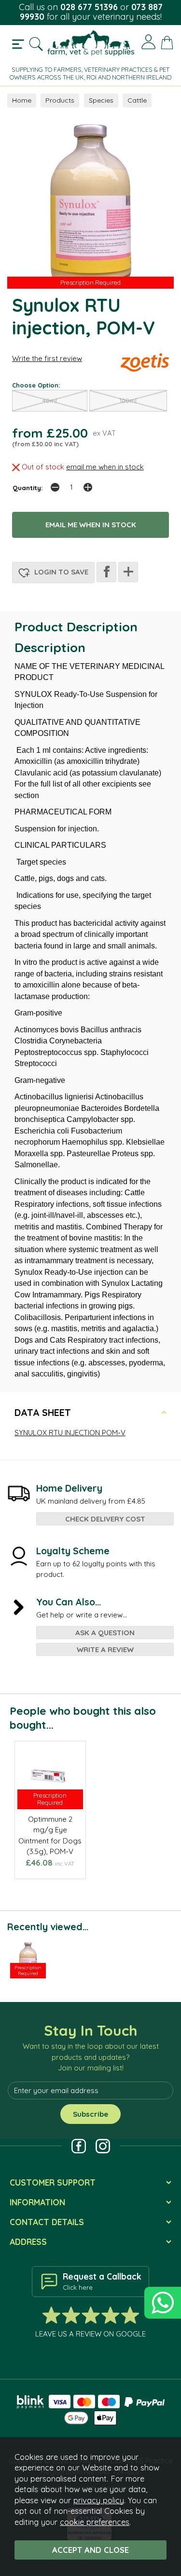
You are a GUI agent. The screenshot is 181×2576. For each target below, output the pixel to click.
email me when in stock (105, 467)
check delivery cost (105, 1519)
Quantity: (28, 487)
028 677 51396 (89, 7)
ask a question (105, 1633)
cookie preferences (95, 2522)
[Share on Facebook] (106, 572)
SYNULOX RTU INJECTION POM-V (70, 1433)
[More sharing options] (128, 572)
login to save (60, 572)
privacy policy (99, 2500)
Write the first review (47, 358)
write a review (105, 1649)
